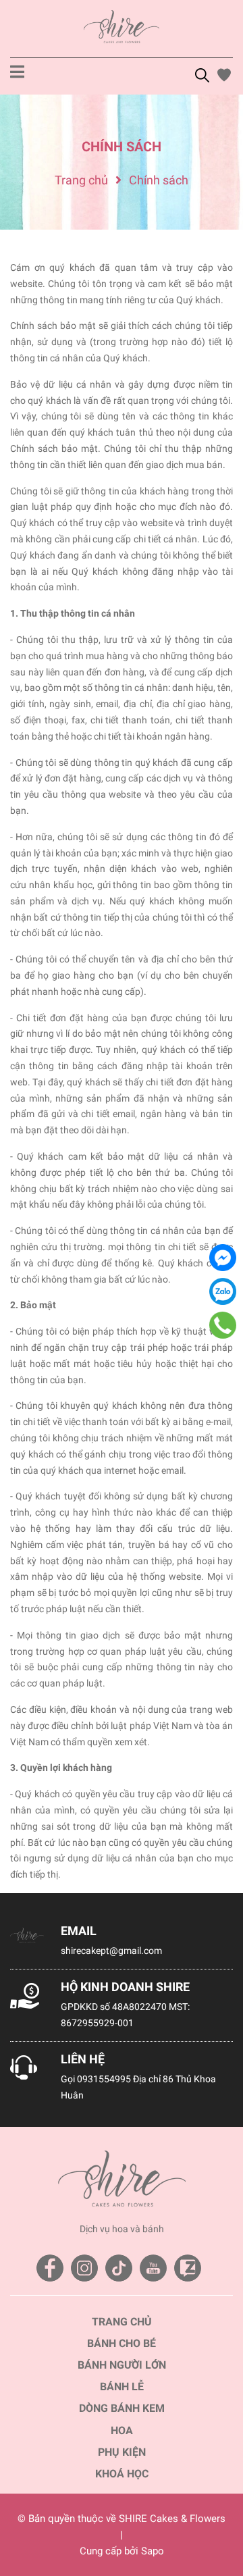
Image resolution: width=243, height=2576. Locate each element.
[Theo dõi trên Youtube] (153, 2268)
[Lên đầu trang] (219, 2512)
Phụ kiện (122, 2452)
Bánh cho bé (122, 2343)
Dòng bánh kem (122, 2408)
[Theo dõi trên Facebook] (50, 2268)
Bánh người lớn (122, 2365)
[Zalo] (223, 1291)
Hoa (122, 2430)
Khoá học (122, 2474)
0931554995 (104, 2079)
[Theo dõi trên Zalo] (188, 2268)
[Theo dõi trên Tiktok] (119, 2268)
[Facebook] (223, 1258)
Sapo (153, 2551)
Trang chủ (122, 2322)
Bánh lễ (122, 2387)
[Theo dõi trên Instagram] (84, 2268)
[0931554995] (223, 1325)
